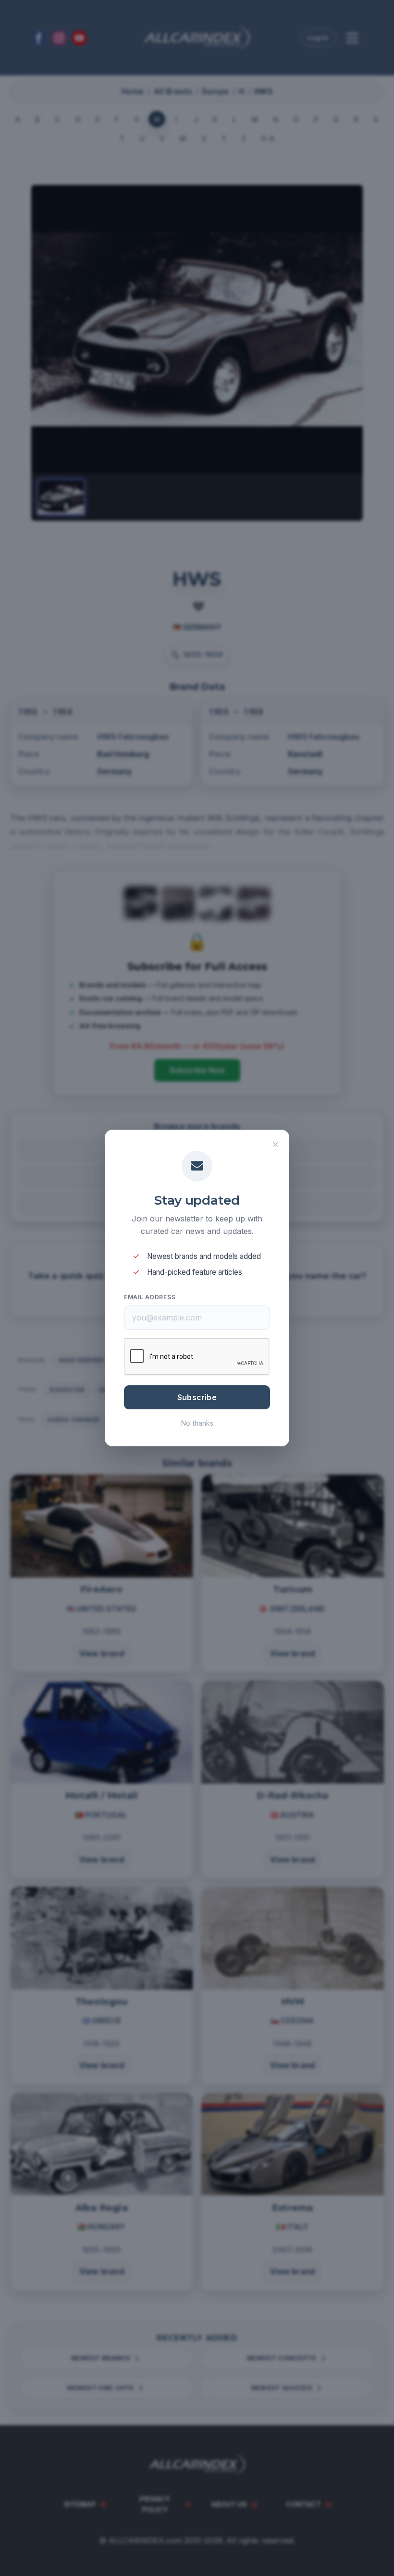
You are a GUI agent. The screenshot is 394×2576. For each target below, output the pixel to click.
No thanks (197, 1423)
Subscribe (197, 1397)
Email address (150, 1297)
